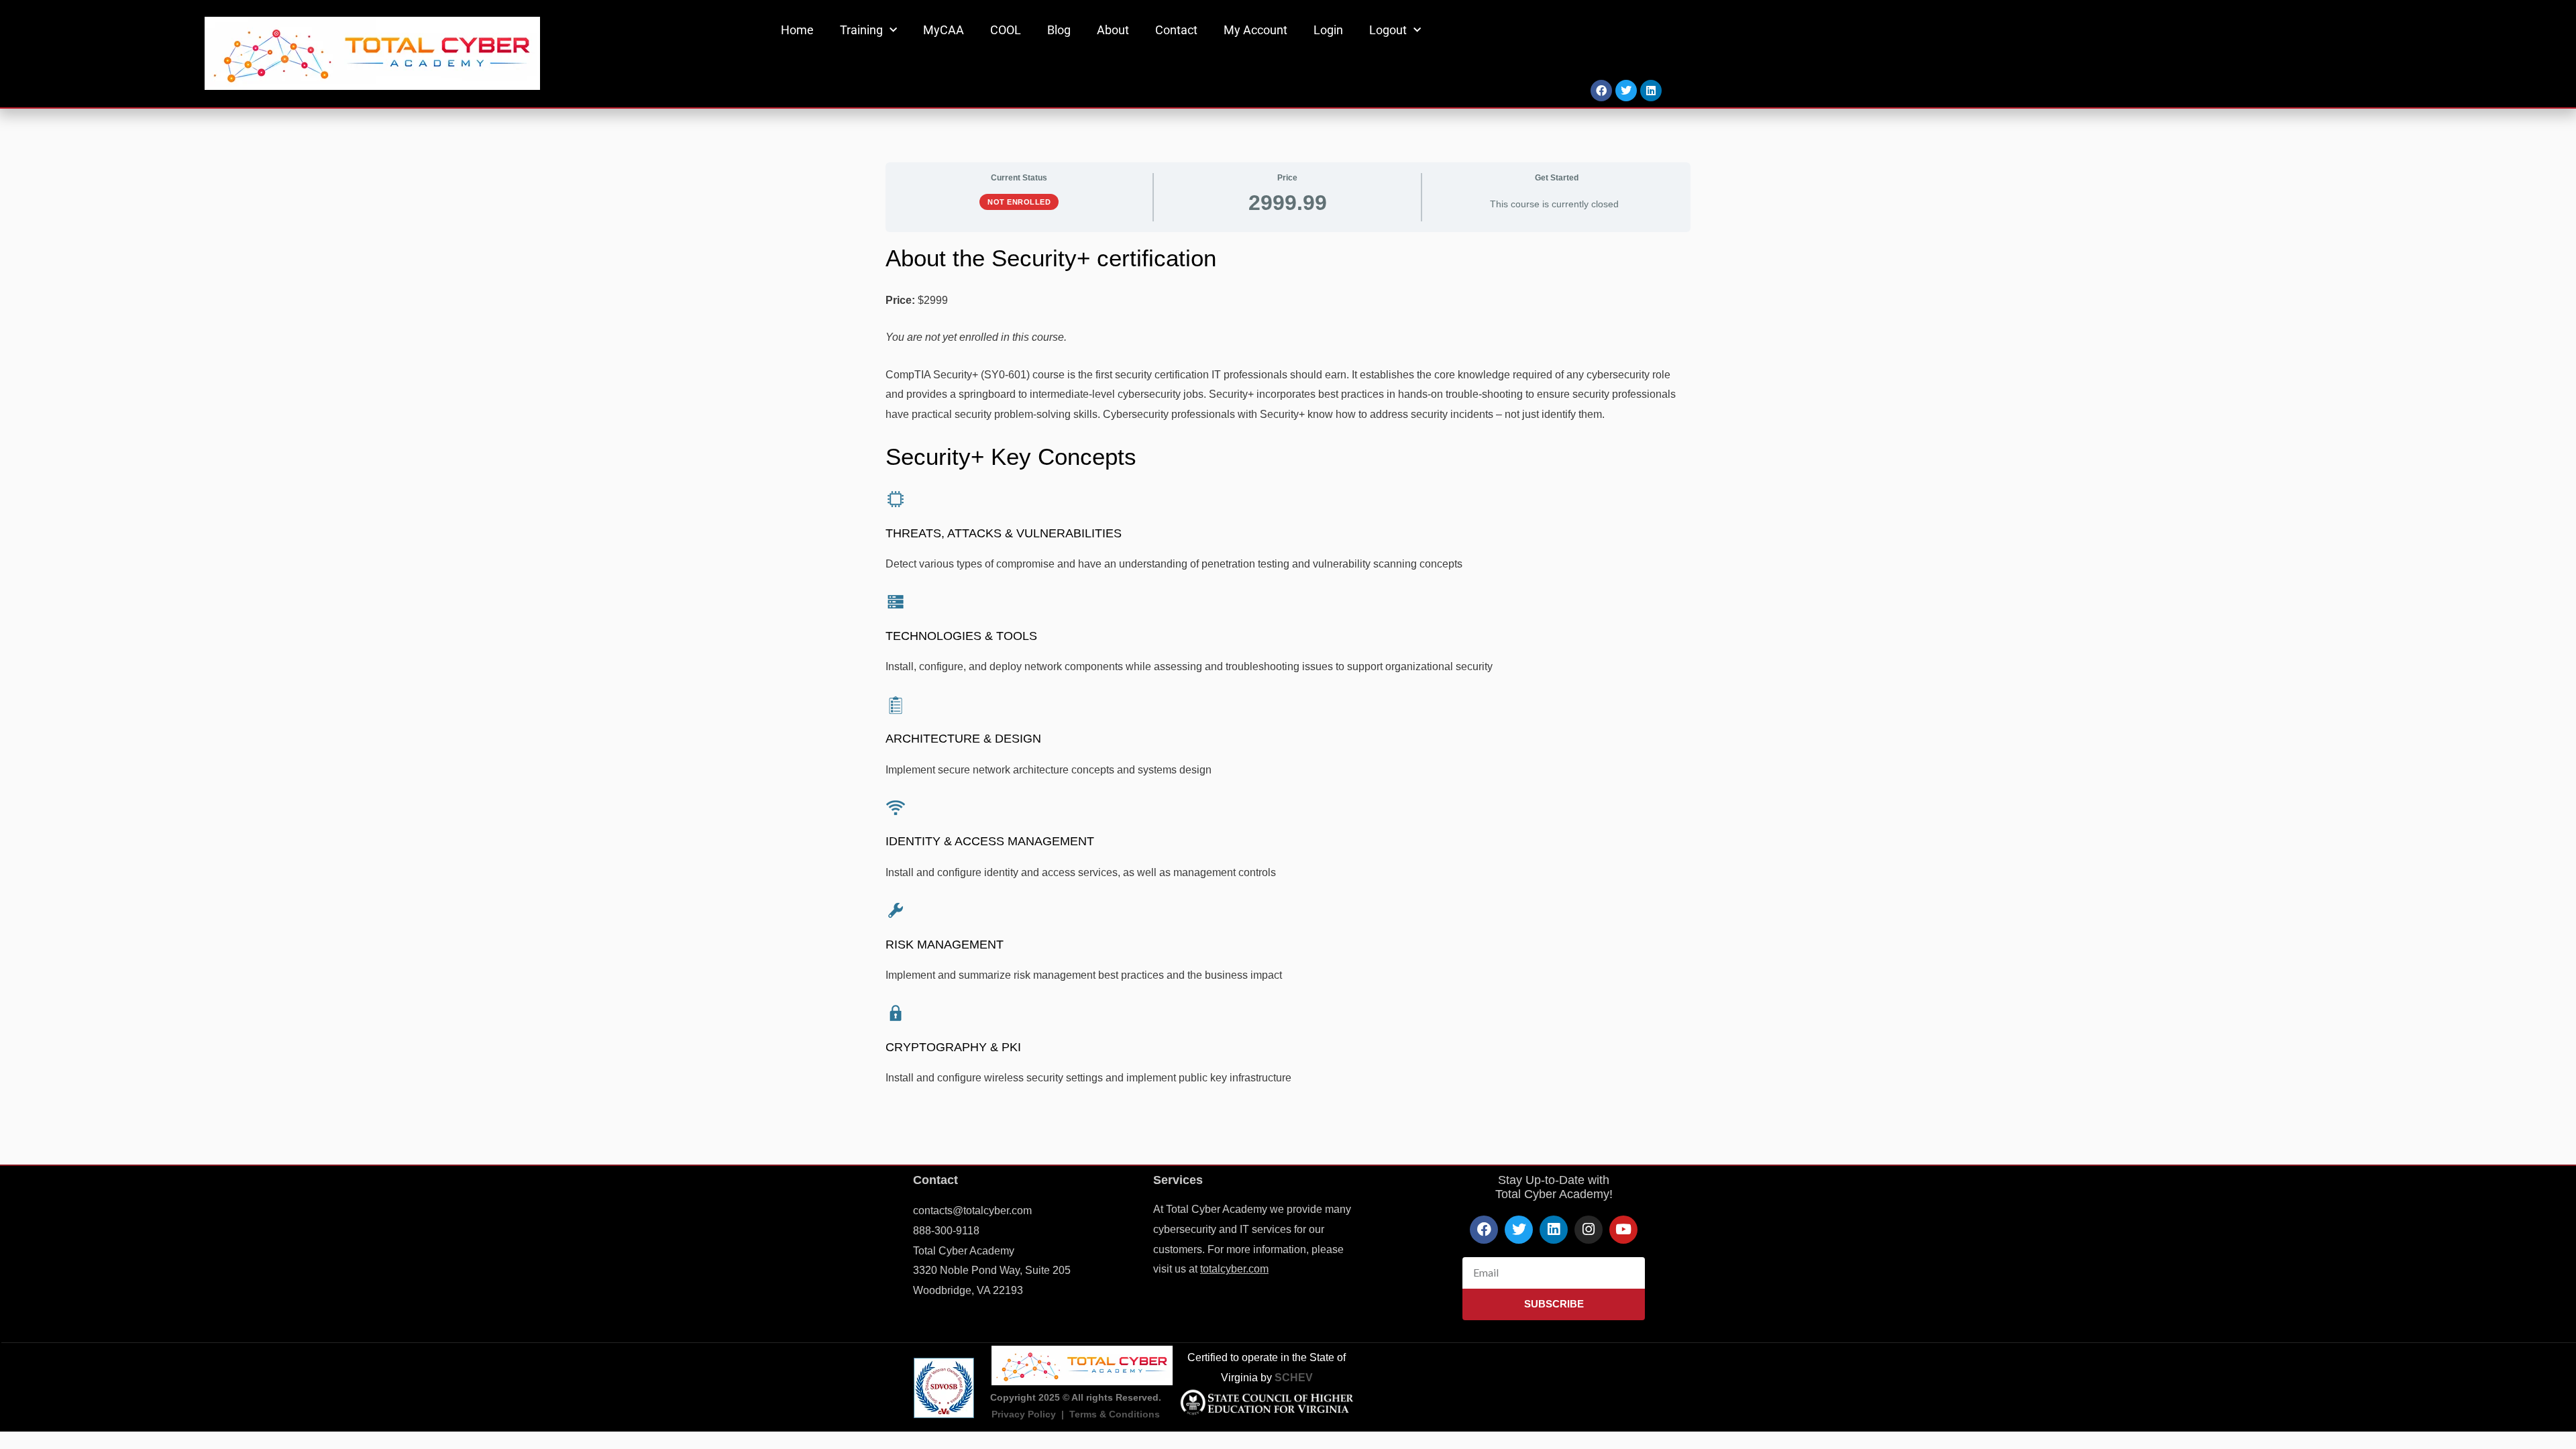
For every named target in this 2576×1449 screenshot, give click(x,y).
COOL (1006, 30)
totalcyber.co (1230, 1269)
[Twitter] (1626, 91)
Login (1328, 30)
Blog (1059, 30)
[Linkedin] (1651, 91)
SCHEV (1294, 1378)
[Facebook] (1601, 91)
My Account (1255, 30)
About (1113, 30)
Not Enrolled (1019, 202)
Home (797, 30)
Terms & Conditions (1115, 1414)
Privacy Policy (1024, 1414)
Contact (1176, 30)
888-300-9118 (946, 1231)
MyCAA (944, 30)
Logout (1388, 30)
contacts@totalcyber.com (972, 1211)
